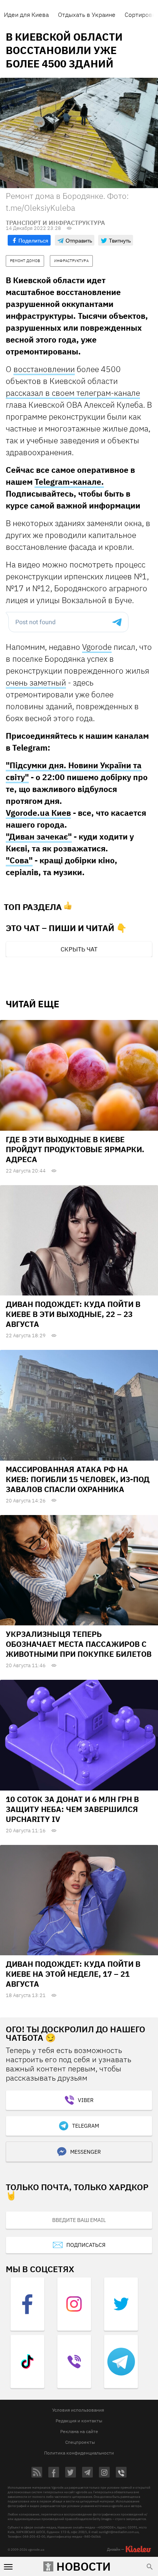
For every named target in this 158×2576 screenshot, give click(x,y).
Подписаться (86, 2245)
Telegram (86, 2126)
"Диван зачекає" (39, 836)
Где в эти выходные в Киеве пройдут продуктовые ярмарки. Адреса (75, 1149)
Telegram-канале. (69, 482)
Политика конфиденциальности (79, 2453)
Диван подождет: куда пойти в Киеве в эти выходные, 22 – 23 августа (73, 1314)
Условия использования (78, 2410)
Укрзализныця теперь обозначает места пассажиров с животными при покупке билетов (79, 1644)
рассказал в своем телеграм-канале (73, 393)
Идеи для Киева (26, 15)
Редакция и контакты (79, 2421)
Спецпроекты (80, 2442)
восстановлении (44, 369)
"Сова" (19, 860)
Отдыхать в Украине (87, 15)
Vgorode (97, 647)
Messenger (86, 2152)
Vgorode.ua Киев (38, 813)
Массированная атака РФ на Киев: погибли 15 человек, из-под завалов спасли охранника (78, 1479)
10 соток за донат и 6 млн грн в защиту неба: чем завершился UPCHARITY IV (72, 1809)
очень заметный (36, 682)
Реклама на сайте (79, 2431)
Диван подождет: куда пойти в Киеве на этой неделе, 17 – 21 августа (73, 1974)
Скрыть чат (79, 949)
